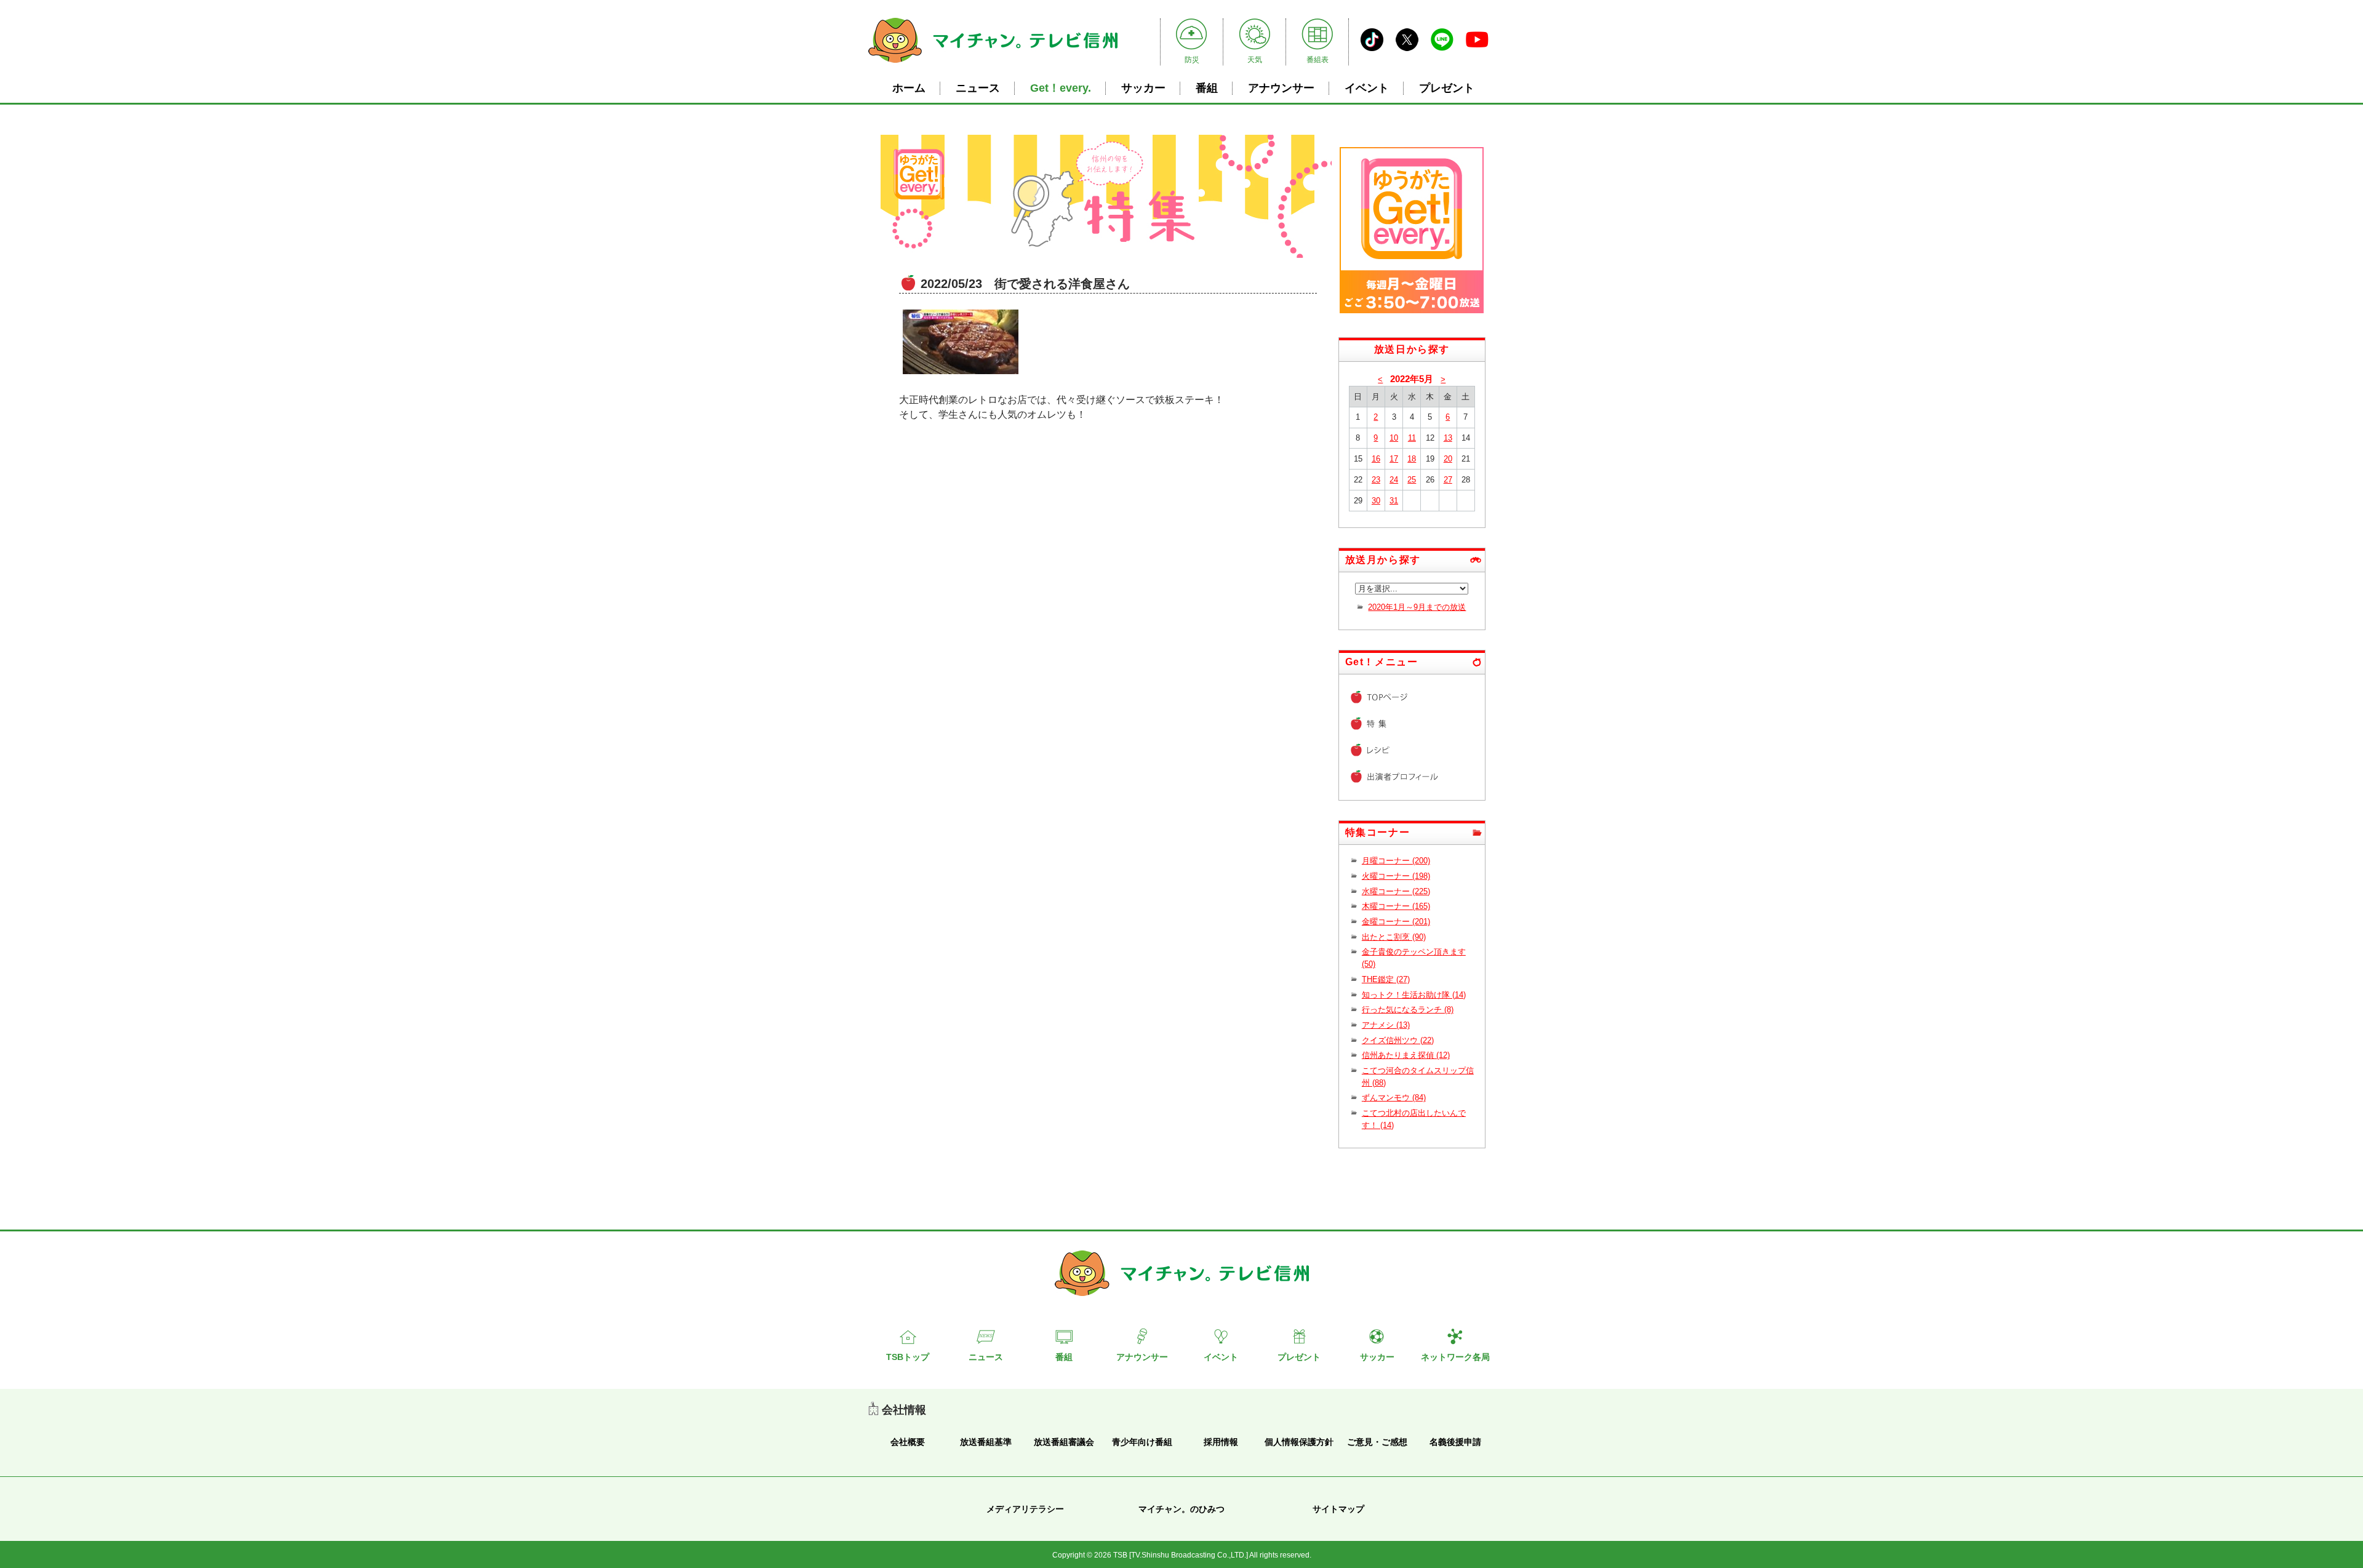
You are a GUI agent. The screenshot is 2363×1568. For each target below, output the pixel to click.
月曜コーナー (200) (1396, 861)
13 (1448, 438)
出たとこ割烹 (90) (1394, 937)
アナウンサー (1281, 88)
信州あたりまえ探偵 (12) (1406, 1055)
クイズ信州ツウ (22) (1398, 1040)
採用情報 (1221, 1442)
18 (1412, 459)
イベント (1367, 88)
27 (1448, 480)
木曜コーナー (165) (1396, 906)
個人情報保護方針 (1299, 1442)
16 (1376, 459)
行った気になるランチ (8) (1408, 1010)
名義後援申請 (1455, 1442)
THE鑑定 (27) (1386, 979)
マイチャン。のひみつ (1181, 1509)
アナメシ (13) (1386, 1025)
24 (1394, 480)
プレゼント (1447, 88)
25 (1412, 480)
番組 (1207, 88)
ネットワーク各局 (1455, 1357)
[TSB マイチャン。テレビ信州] (993, 64)
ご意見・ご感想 (1377, 1442)
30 (1376, 501)
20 (1448, 459)
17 (1394, 459)
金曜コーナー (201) (1396, 922)
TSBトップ (908, 1357)
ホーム (909, 88)
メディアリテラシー (1025, 1509)
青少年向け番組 (1142, 1442)
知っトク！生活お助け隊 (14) (1414, 995)
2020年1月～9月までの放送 (1417, 607)
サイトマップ (1338, 1509)
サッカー (1143, 88)
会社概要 (908, 1442)
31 (1394, 501)
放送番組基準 (986, 1442)
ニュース (978, 88)
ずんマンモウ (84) (1394, 1098)
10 (1394, 438)
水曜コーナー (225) (1396, 891)
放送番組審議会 (1064, 1442)
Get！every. (1061, 88)
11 (1412, 438)
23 (1376, 480)
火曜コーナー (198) (1396, 876)
